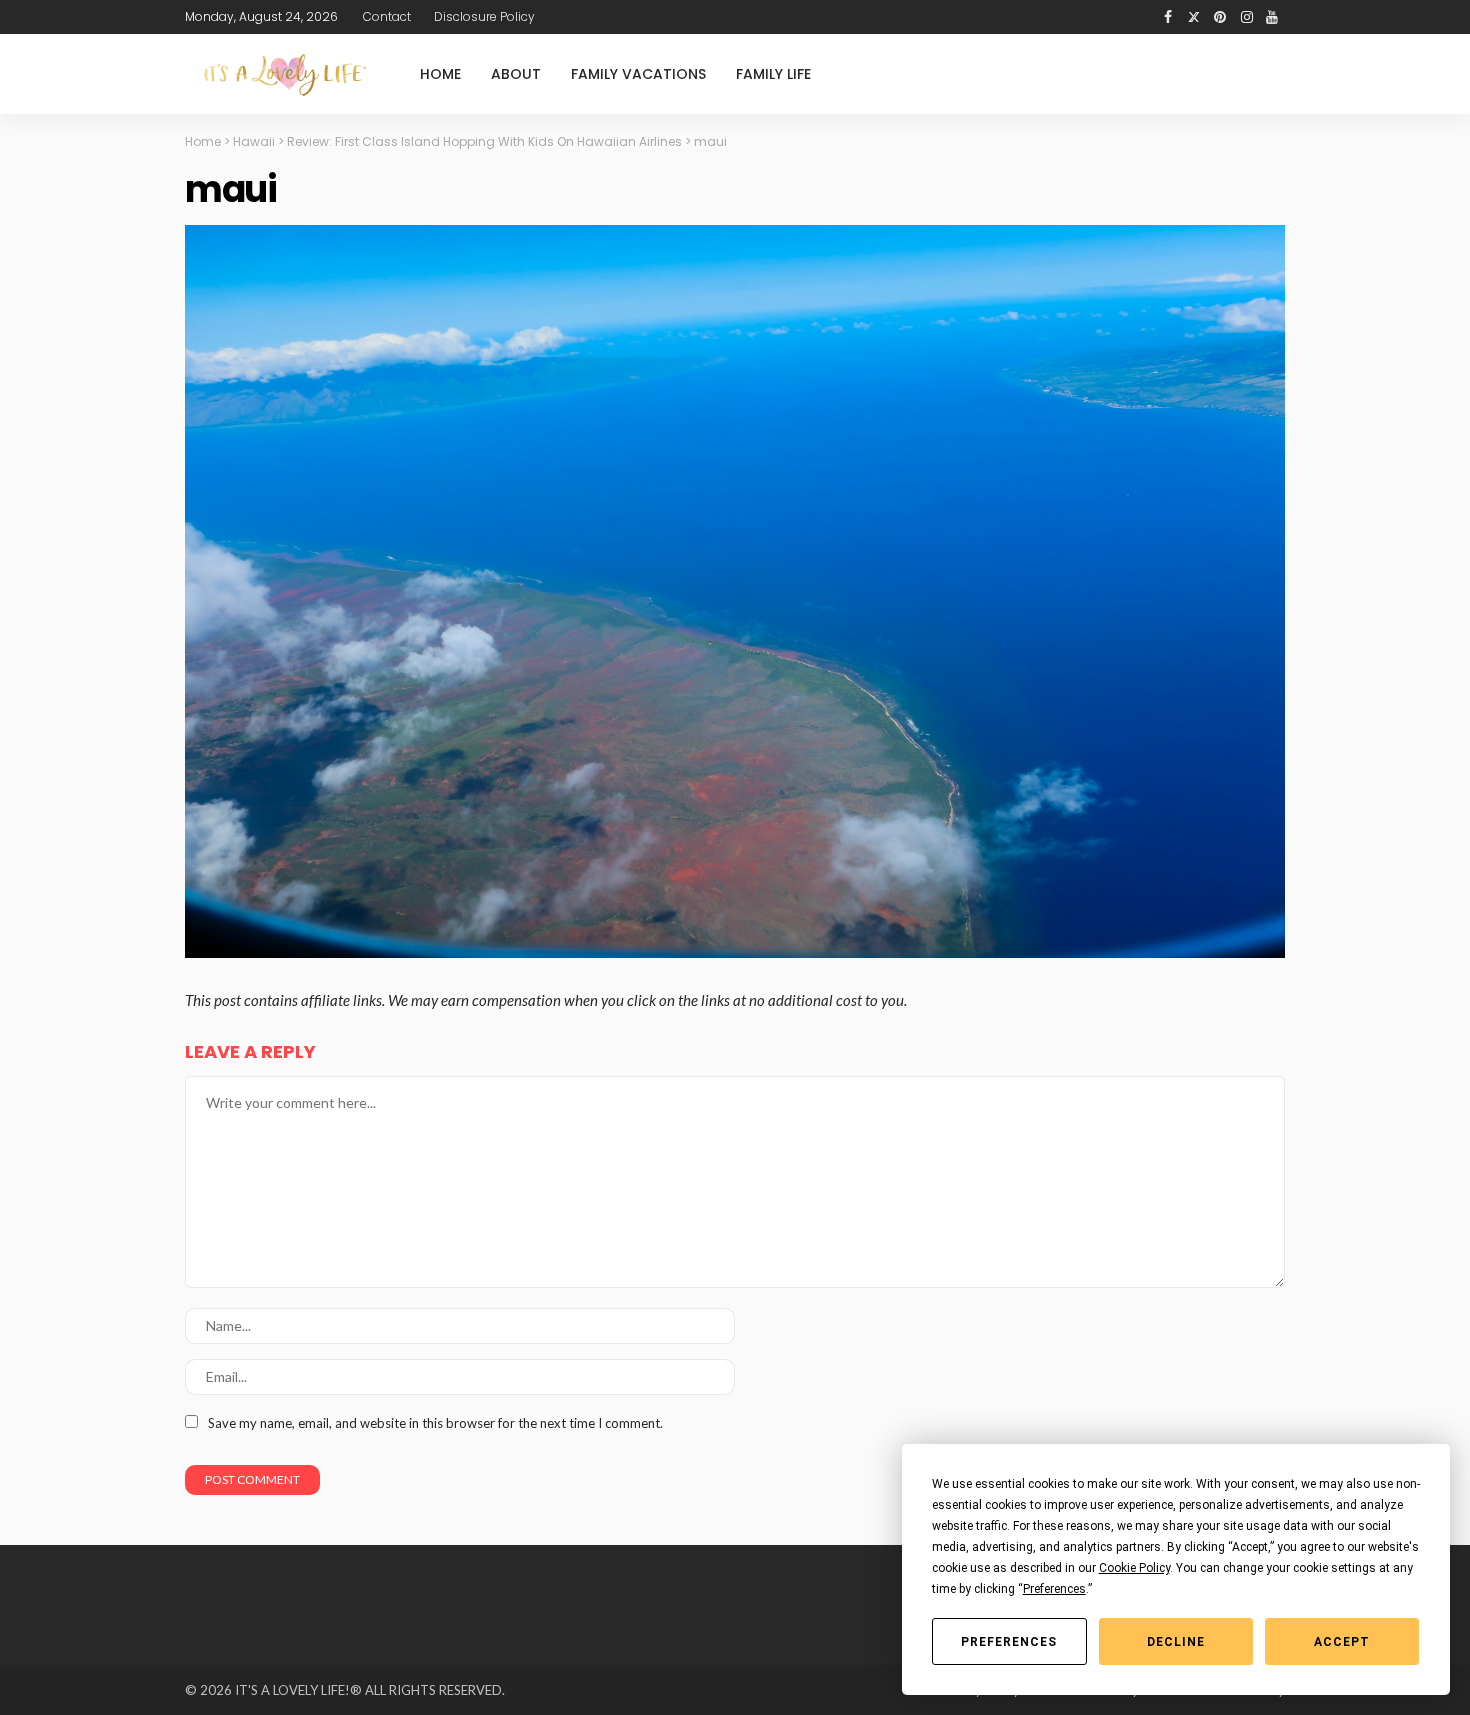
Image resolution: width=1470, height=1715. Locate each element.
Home (440, 74)
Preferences (1009, 1642)
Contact (387, 16)
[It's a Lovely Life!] (285, 74)
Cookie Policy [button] (1134, 1568)
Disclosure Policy (484, 16)
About (516, 74)
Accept (1342, 1642)
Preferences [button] (1054, 1589)
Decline (1176, 1642)
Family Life (773, 74)
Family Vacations (638, 74)
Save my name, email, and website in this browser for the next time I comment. (435, 1423)
